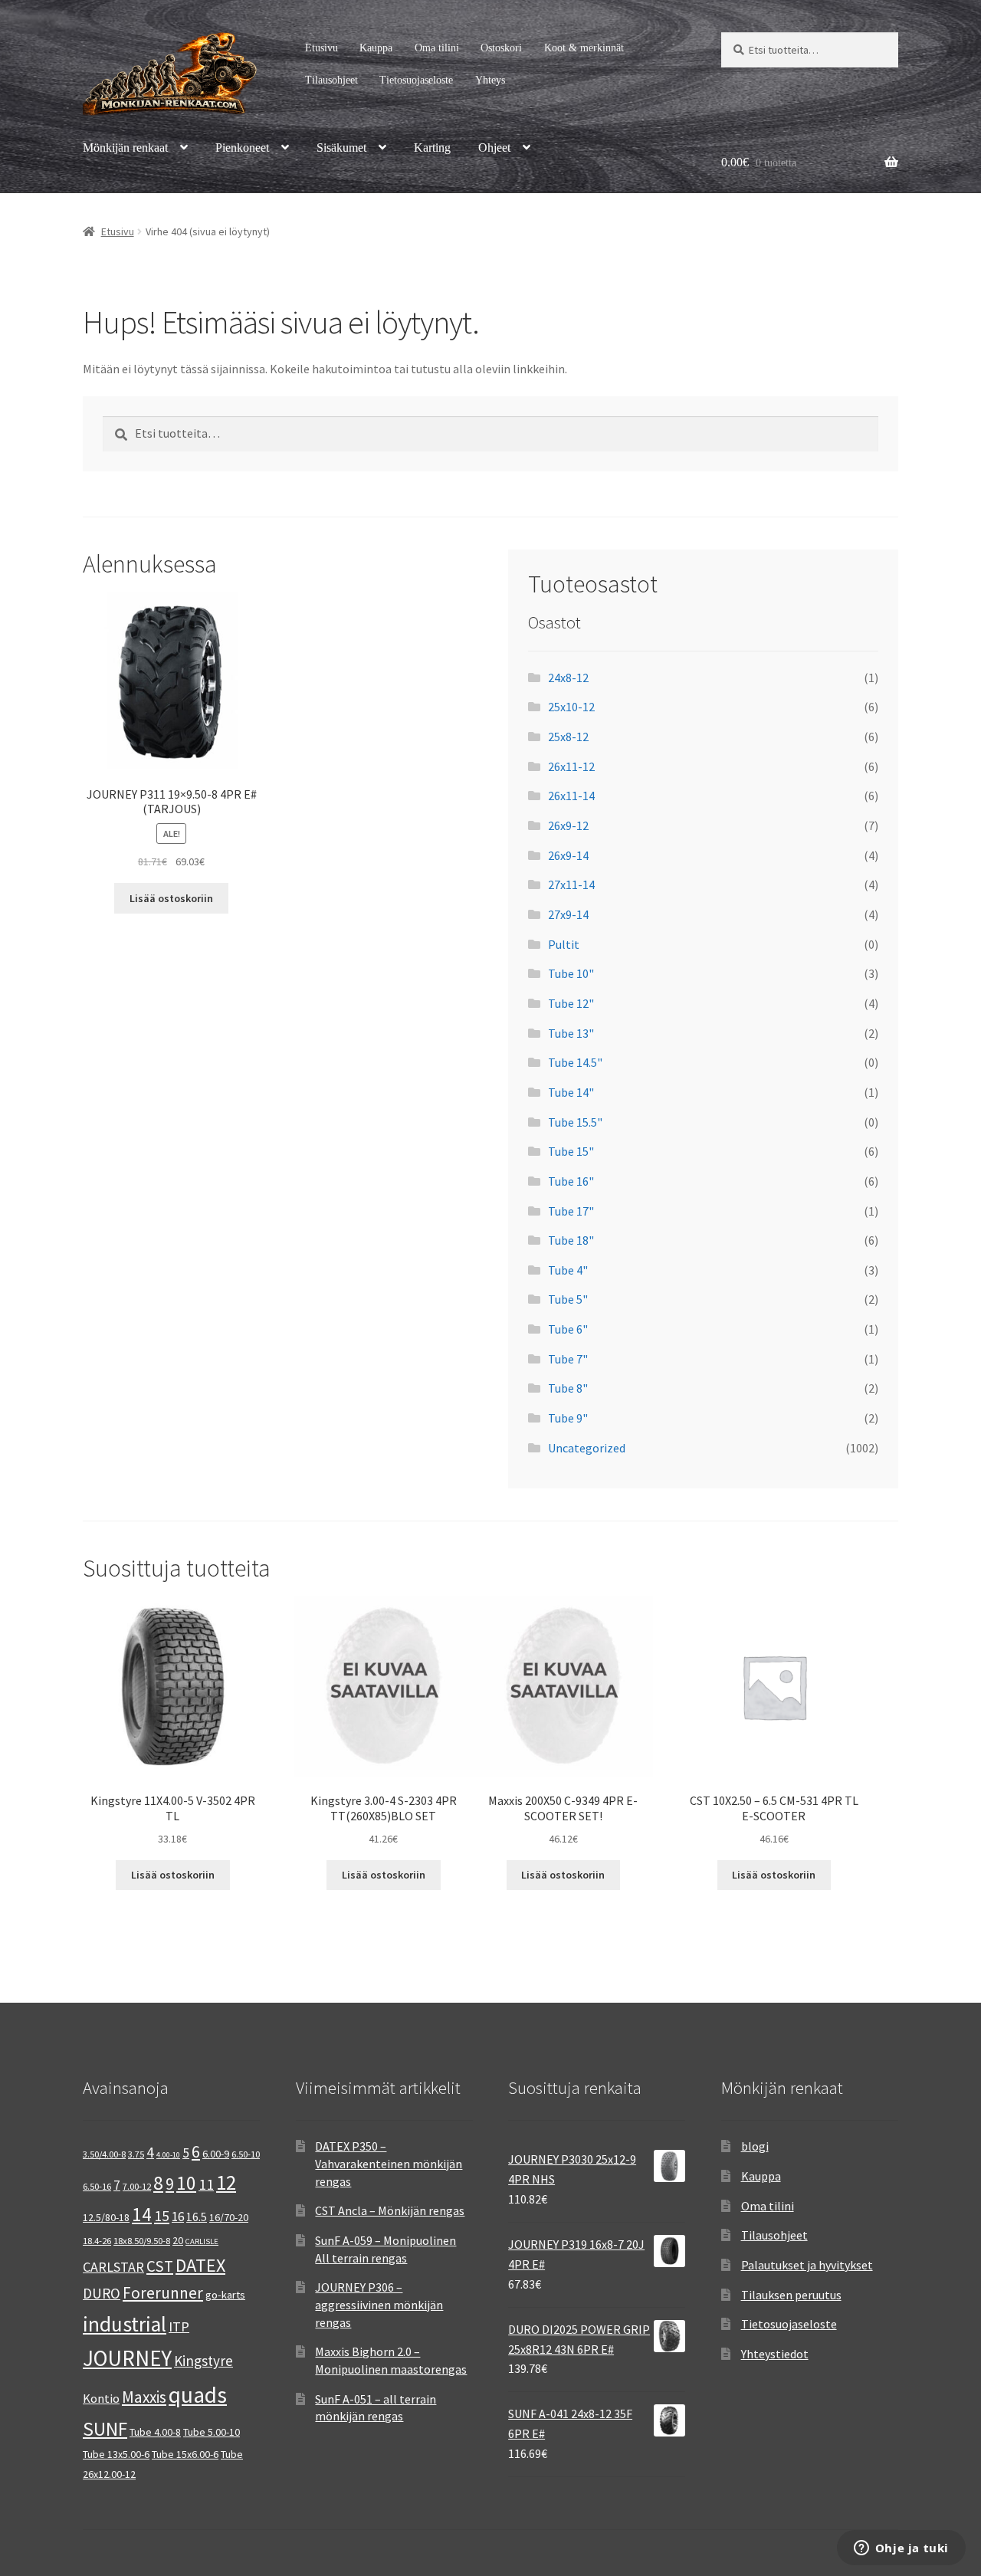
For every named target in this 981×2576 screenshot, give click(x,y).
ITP (179, 2327)
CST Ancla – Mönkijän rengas (390, 2210)
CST (160, 2266)
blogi (755, 2146)
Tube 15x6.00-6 (185, 2454)
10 (186, 2183)
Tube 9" (568, 1418)
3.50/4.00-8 (104, 2154)
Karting (432, 148)
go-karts (225, 2295)
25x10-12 (571, 707)
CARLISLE (202, 2241)
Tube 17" (571, 1211)
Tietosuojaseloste (416, 80)
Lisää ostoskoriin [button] (171, 898)
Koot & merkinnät (584, 48)
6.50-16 (97, 2186)
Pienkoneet (242, 148)
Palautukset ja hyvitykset (807, 2265)
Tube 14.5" (575, 1062)
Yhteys (490, 80)
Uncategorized (587, 1448)
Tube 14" (571, 1092)
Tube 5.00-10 (212, 2432)
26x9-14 (568, 855)
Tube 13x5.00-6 (116, 2454)
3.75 (136, 2154)
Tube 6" (568, 1329)
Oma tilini (437, 48)
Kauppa (376, 48)
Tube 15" (571, 1151)
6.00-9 (216, 2154)
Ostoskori (501, 48)
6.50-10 (246, 2154)
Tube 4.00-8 (155, 2432)
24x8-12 (568, 678)
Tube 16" (571, 1181)
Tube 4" (568, 1270)
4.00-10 (168, 2155)
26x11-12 (571, 766)
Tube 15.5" (575, 1122)
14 (142, 2214)
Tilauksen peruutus (791, 2295)
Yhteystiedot (775, 2354)
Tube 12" (571, 1003)
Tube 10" (571, 973)
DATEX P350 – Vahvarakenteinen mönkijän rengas (389, 2163)
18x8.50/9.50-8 (142, 2241)
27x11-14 (571, 884)
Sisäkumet (341, 148)
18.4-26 (97, 2241)
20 (178, 2240)
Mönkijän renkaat (125, 148)
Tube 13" (571, 1033)
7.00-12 (137, 2186)
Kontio (101, 2398)
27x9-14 (568, 914)
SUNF (105, 2429)
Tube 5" (568, 1299)
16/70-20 (229, 2217)
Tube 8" (568, 1388)
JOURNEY (127, 2358)
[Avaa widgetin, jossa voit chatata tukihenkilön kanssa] (901, 2549)
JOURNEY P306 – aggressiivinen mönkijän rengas (379, 2304)
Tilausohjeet (331, 80)
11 (206, 2184)
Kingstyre (203, 2361)
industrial (125, 2324)
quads (198, 2395)
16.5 (197, 2217)
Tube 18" (571, 1240)
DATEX (200, 2265)
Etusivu (322, 48)
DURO (102, 2293)
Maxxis (144, 2397)
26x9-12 (568, 825)
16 (178, 2217)
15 (162, 2215)
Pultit (564, 944)
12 (226, 2182)
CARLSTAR (113, 2267)
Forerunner (163, 2293)
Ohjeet (494, 148)
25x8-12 (568, 737)
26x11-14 (571, 796)
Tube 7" (568, 1359)
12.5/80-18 (106, 2217)
